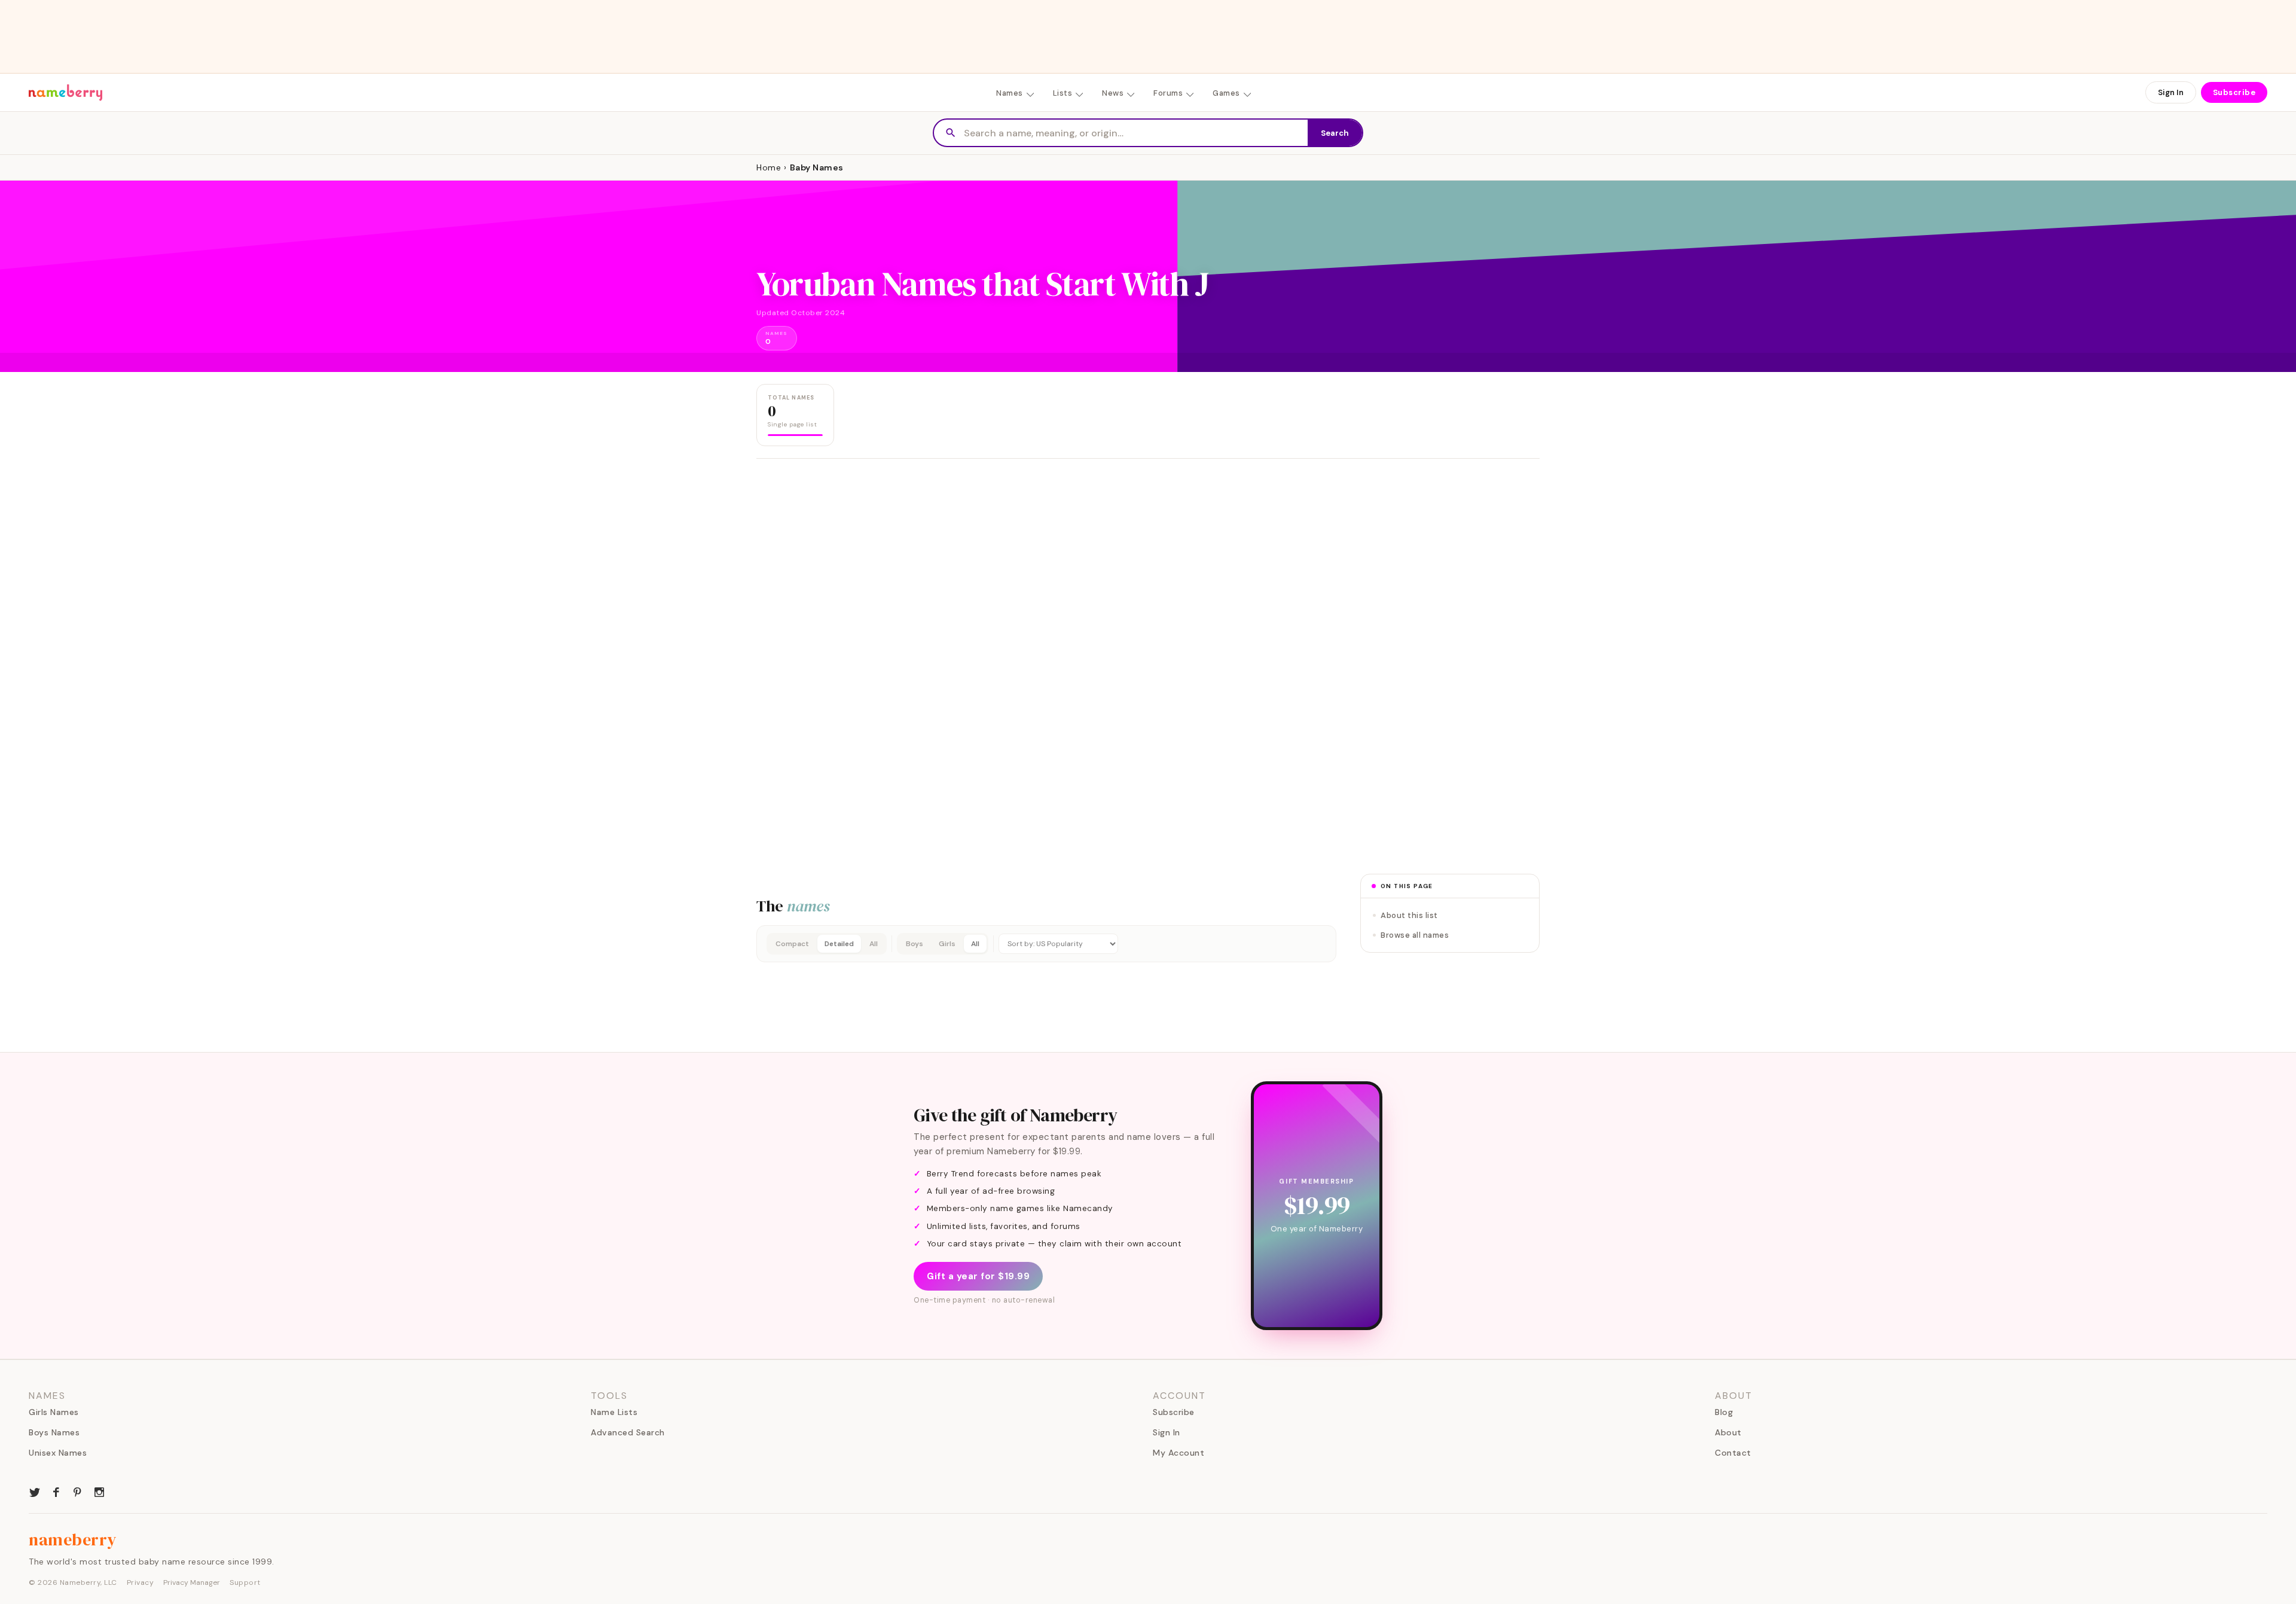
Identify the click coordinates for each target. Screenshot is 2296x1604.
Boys (915, 944)
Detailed (839, 944)
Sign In (2171, 92)
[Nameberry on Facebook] (56, 1491)
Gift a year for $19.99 (978, 1276)
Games (1226, 93)
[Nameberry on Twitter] (35, 1491)
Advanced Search (628, 1432)
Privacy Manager (192, 1582)
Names (1010, 93)
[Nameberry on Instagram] (99, 1491)
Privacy (141, 1582)
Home (769, 167)
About (1728, 1432)
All (874, 944)
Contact (1733, 1453)
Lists (1063, 93)
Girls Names (54, 1412)
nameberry (73, 1539)
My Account (1178, 1453)
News (1113, 93)
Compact (792, 944)
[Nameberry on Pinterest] (78, 1491)
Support (245, 1582)
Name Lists (614, 1412)
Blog (1724, 1412)
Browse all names (1415, 935)
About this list (1409, 915)
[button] (1046, 944)
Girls (947, 944)
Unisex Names (58, 1453)
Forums (1168, 93)
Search (1335, 133)
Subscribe (2234, 92)
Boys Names (54, 1432)
